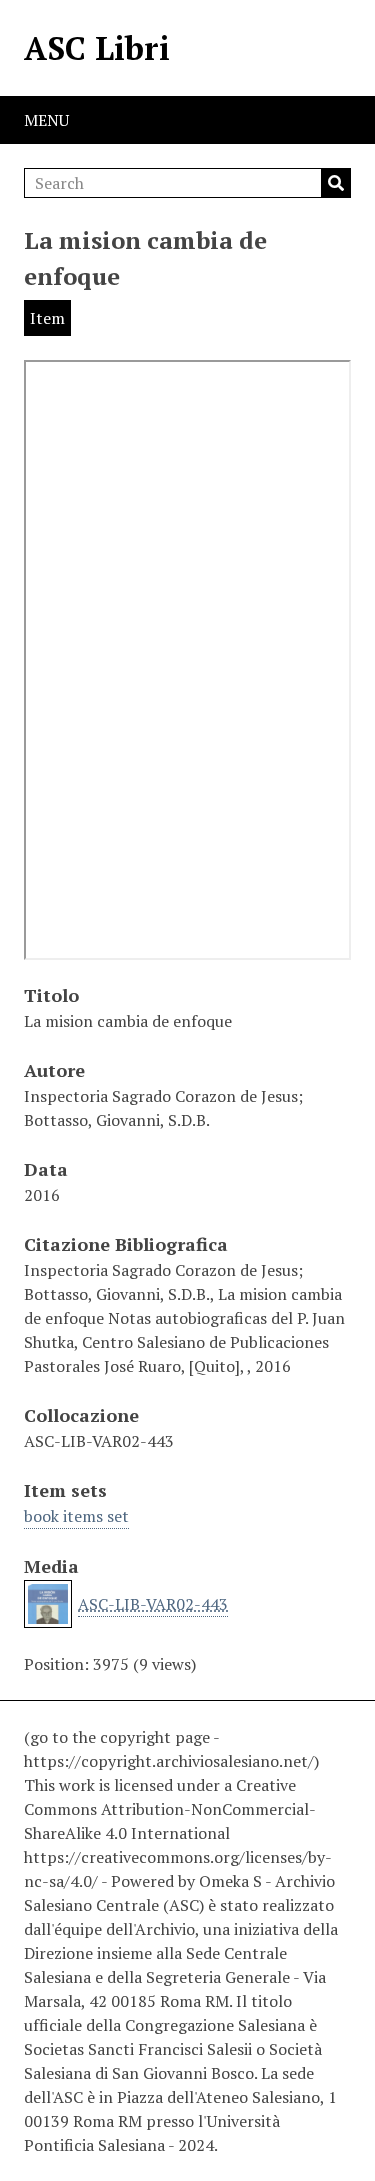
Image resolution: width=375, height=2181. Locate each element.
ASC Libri (97, 48)
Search (336, 183)
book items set (76, 1516)
